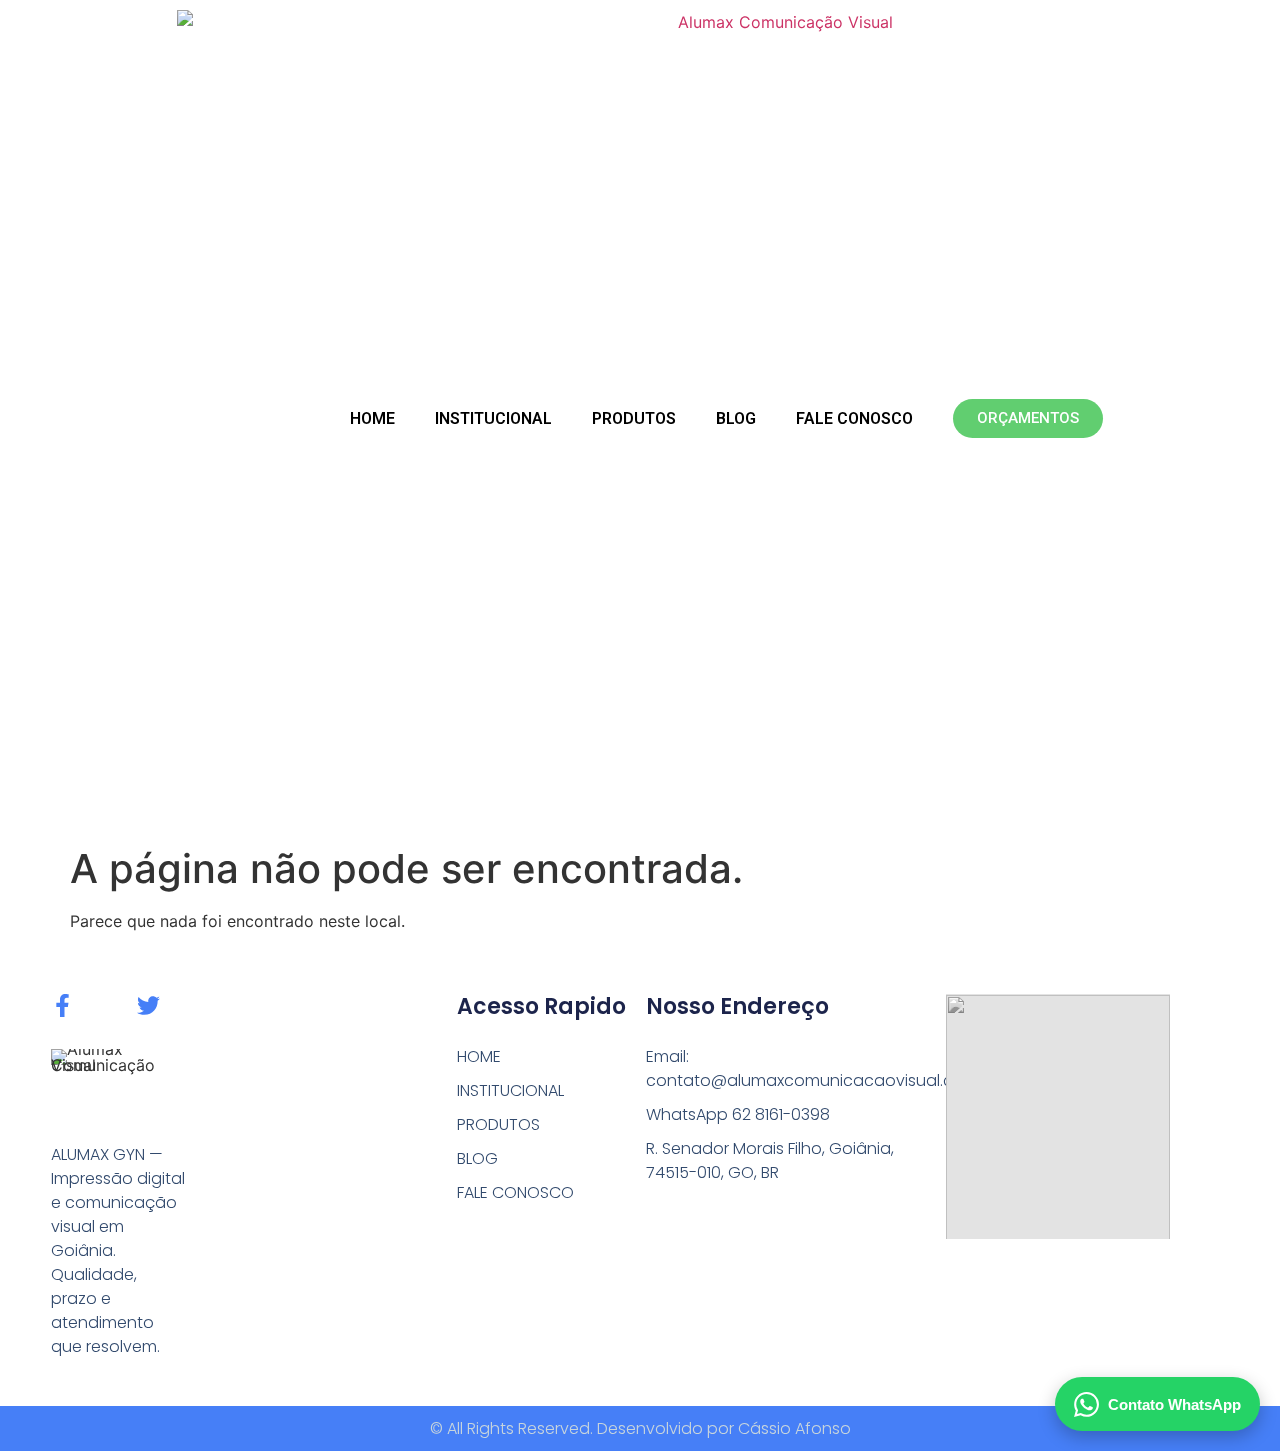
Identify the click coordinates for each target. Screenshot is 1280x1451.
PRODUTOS (634, 418)
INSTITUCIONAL (493, 418)
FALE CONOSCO (854, 418)
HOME (372, 418)
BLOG (736, 418)
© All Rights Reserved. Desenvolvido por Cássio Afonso (640, 1428)
